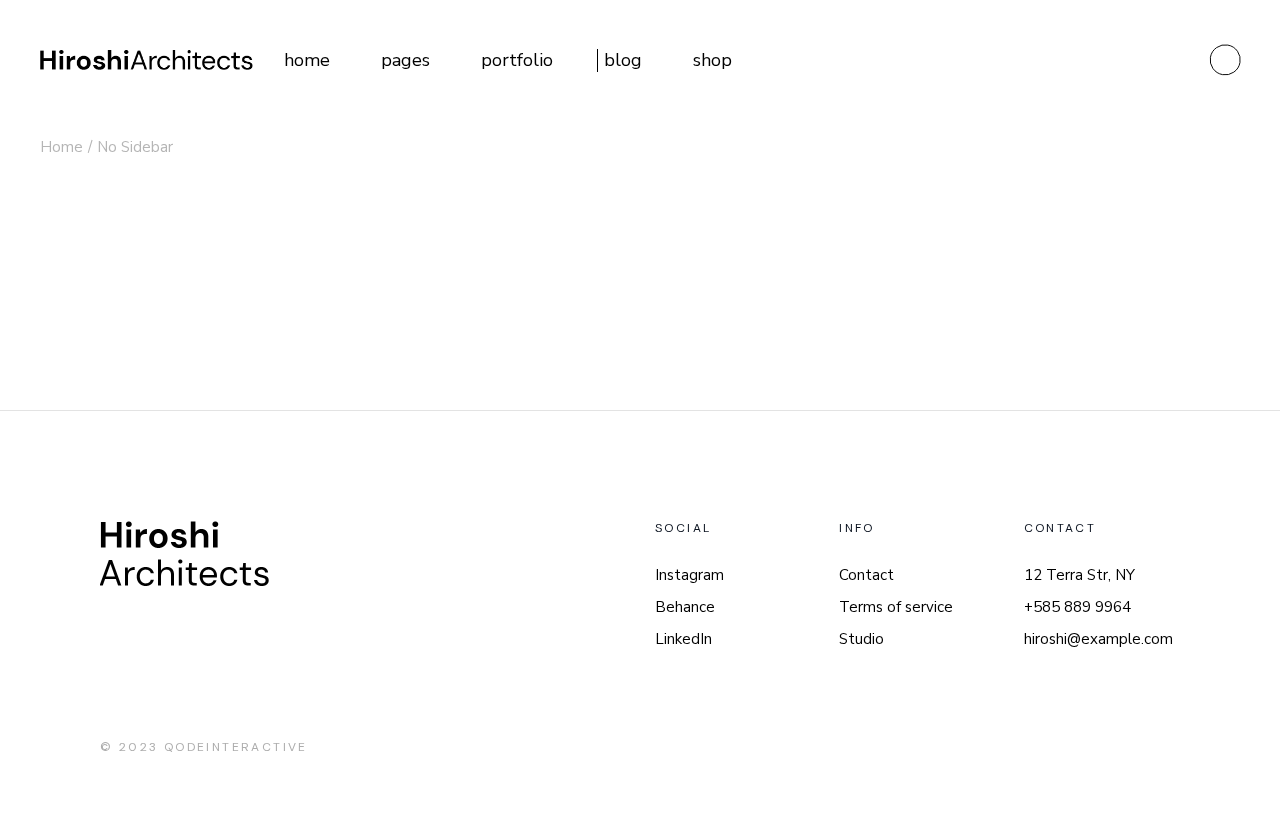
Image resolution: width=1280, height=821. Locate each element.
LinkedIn (683, 639)
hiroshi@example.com (1098, 639)
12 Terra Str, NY (1079, 575)
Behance (685, 607)
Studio (861, 639)
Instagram (689, 575)
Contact (866, 575)
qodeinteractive (236, 747)
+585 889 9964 (1077, 607)
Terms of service (896, 607)
